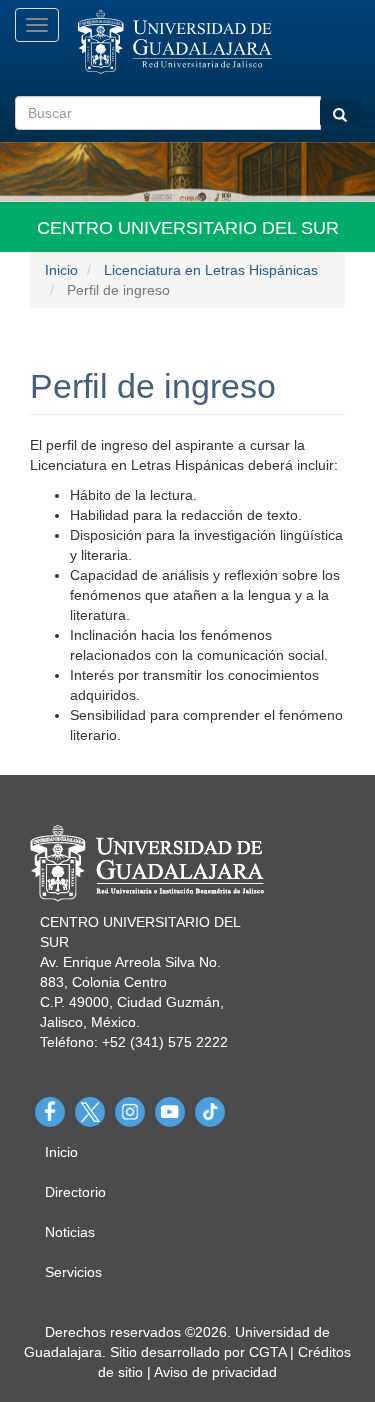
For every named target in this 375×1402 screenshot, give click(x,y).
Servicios (73, 1272)
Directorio (75, 1192)
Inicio (61, 270)
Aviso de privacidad (215, 1372)
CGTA (267, 1352)
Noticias (70, 1232)
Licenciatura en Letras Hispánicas (211, 270)
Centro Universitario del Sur (188, 228)
